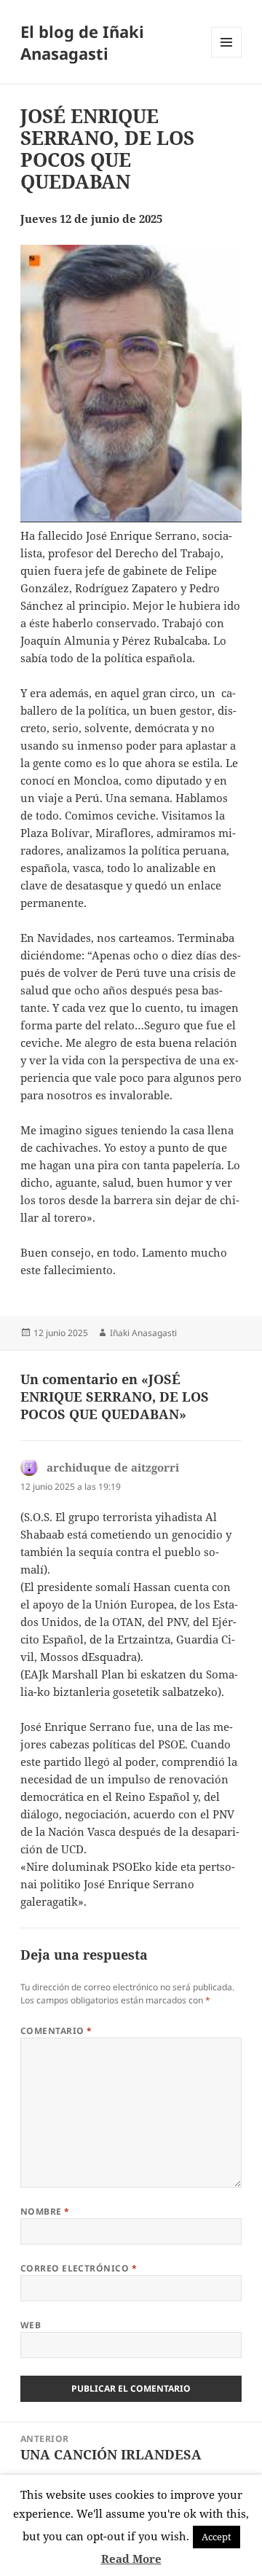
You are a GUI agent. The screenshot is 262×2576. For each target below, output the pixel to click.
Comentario (56, 2031)
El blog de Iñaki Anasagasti (82, 42)
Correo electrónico (79, 2268)
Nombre (45, 2211)
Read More (131, 2559)
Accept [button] (217, 2537)
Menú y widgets (227, 57)
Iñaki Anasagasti (143, 1333)
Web (31, 2325)
